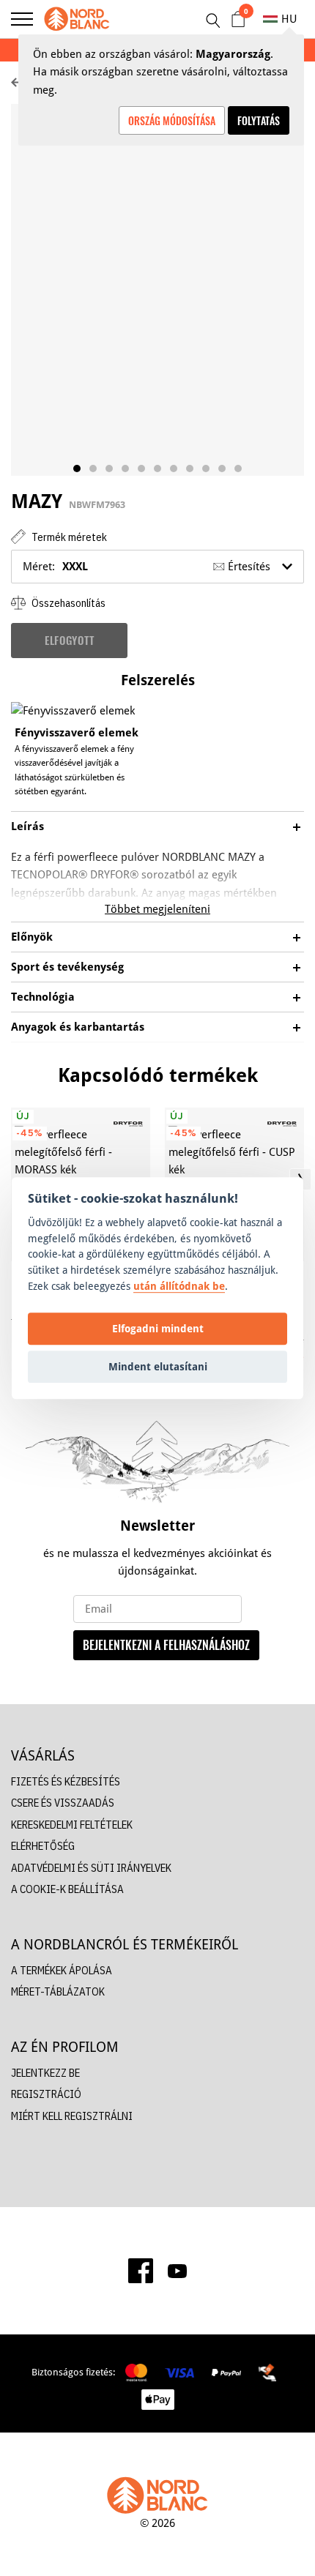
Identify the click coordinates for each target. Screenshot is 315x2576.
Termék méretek (68, 537)
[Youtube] (177, 2271)
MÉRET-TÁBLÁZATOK (58, 1991)
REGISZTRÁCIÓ (46, 2094)
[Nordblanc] (77, 19)
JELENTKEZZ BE (45, 2073)
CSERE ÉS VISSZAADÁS (63, 1803)
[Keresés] (212, 20)
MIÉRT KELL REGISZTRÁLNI (72, 2116)
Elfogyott (69, 640)
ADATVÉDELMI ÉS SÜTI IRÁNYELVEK (91, 1868)
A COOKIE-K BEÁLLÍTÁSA (67, 1889)
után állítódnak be (179, 1286)
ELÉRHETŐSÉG (43, 1846)
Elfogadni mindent (158, 1328)
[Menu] (22, 19)
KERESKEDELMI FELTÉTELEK (72, 1825)
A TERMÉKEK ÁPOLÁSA (62, 1970)
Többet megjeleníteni (157, 909)
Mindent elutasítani (158, 1366)
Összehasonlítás (67, 603)
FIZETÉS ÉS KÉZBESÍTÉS (66, 1781)
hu (289, 19)
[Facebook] (141, 2271)
